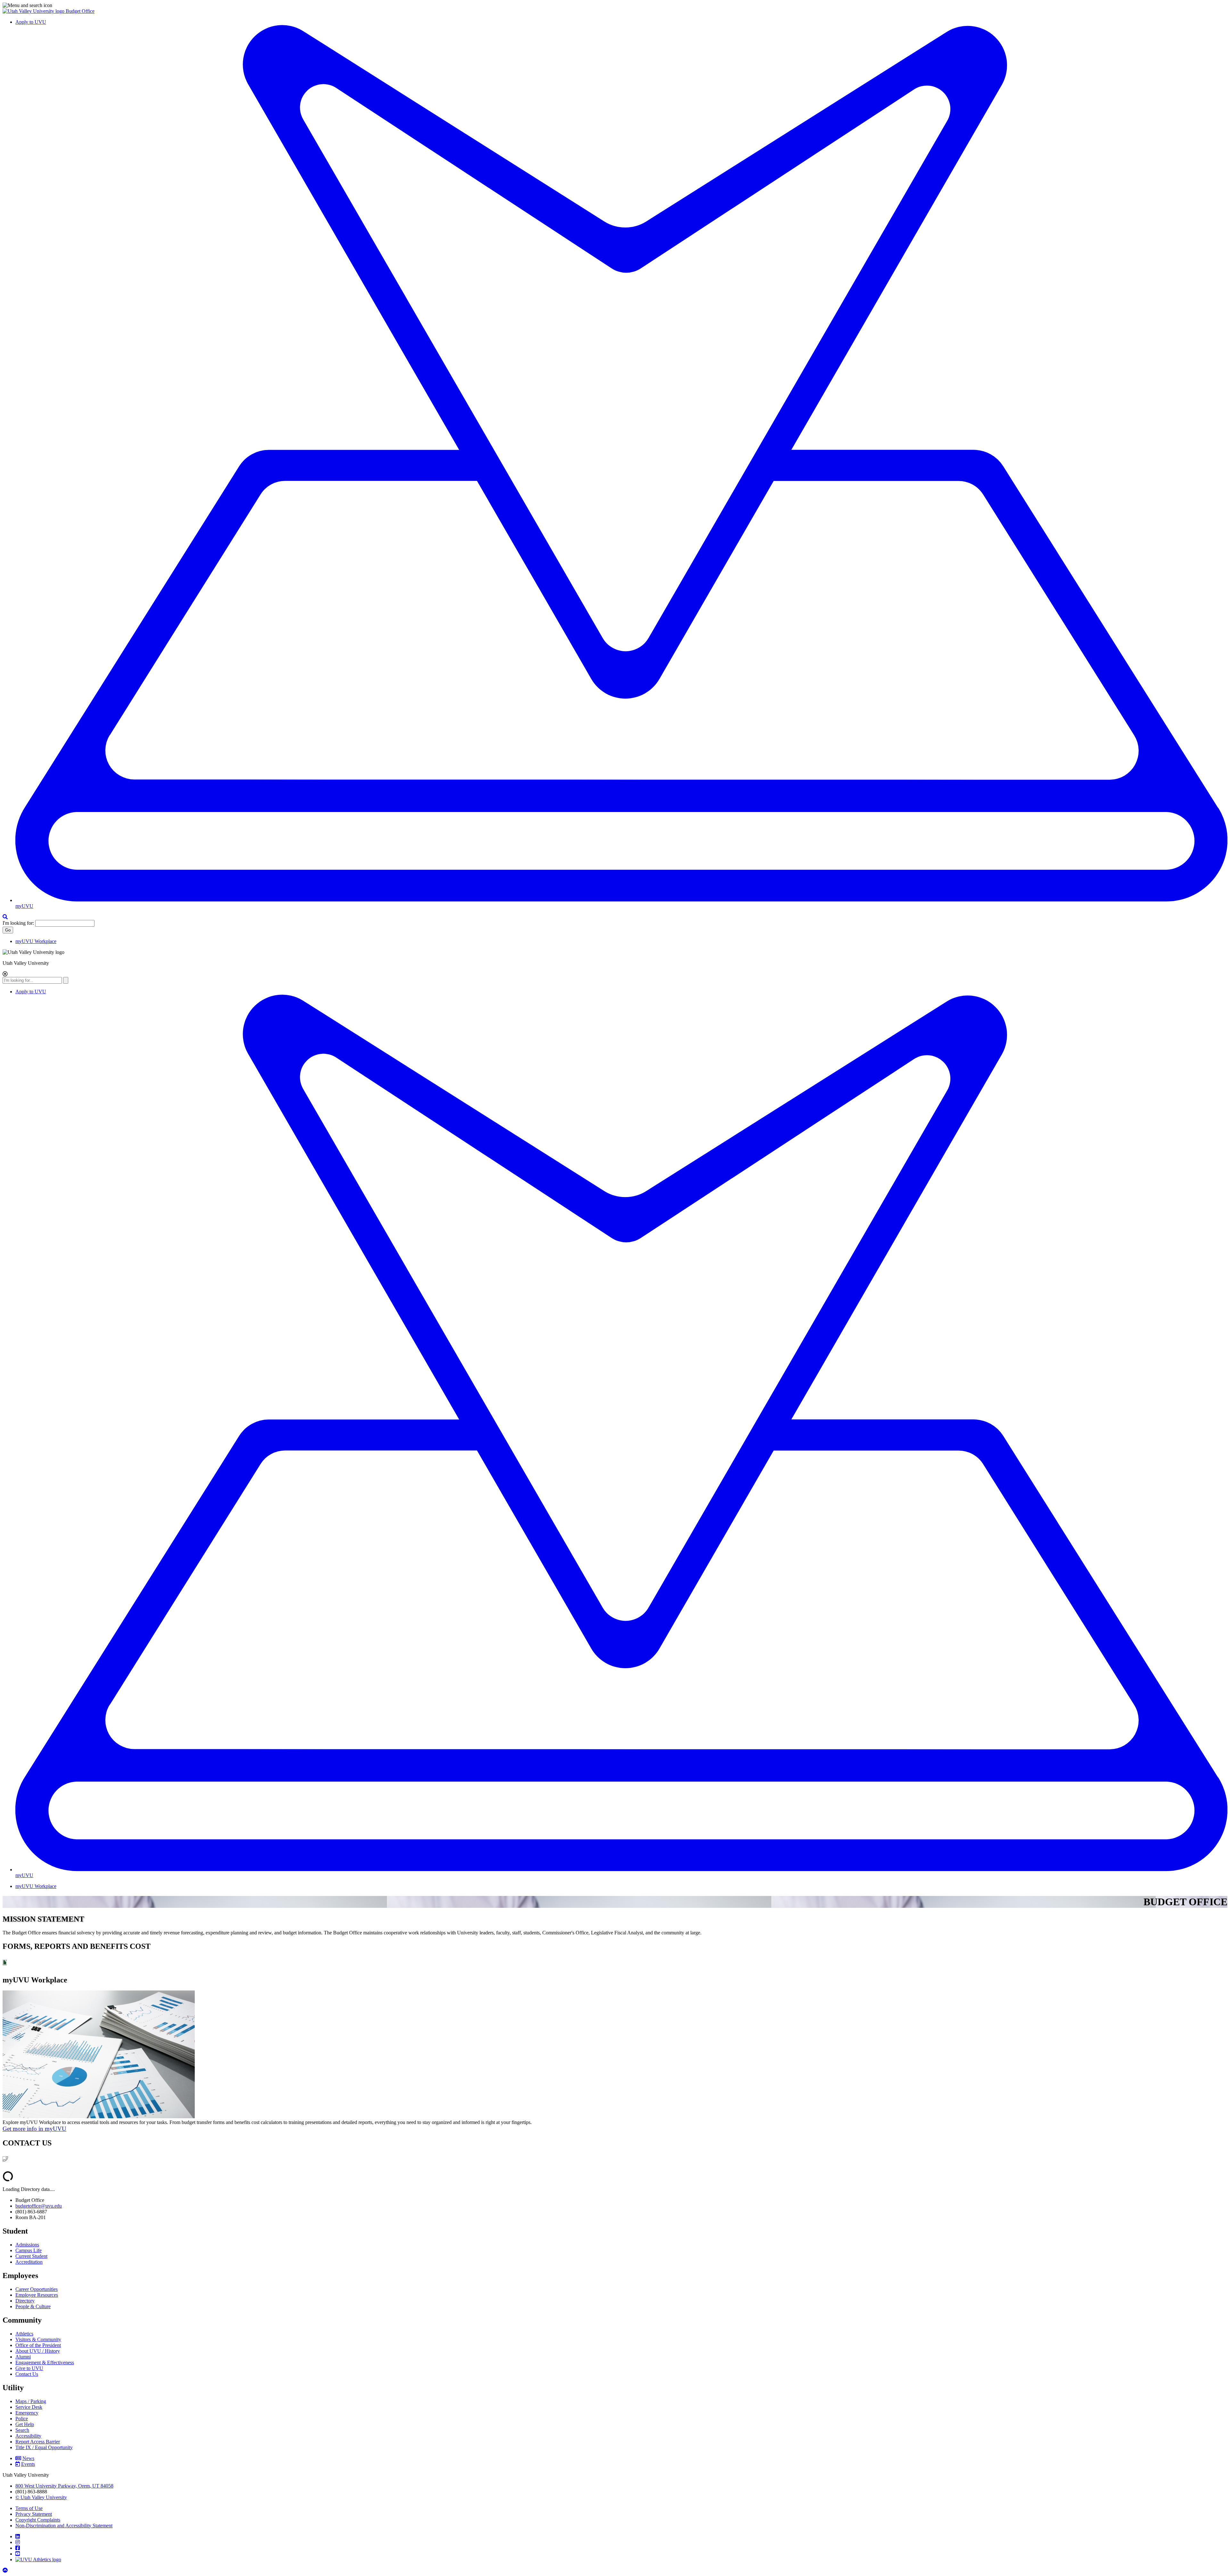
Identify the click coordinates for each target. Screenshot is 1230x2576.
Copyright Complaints (38, 2520)
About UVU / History (38, 2351)
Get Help (25, 2424)
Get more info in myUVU (34, 2129)
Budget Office (80, 11)
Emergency (27, 2413)
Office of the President (38, 2345)
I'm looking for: (18, 923)
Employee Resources (37, 2295)
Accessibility (28, 2436)
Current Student (31, 2256)
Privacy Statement (34, 2514)
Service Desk (29, 2407)
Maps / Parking (31, 2401)
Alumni (23, 2357)
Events (28, 2464)
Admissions (27, 2245)
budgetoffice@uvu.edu (39, 2206)
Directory (25, 2301)
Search (22, 2430)
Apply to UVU (31, 22)
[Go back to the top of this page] (6, 2570)
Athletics (24, 2334)
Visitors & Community (38, 2339)
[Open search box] (5, 917)
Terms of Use (29, 2508)
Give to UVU (29, 2368)
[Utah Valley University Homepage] (34, 11)
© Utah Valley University (41, 2497)
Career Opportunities (37, 2289)
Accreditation (29, 2262)
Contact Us (27, 2374)
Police (22, 2419)
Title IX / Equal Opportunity (44, 2447)
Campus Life (29, 2250)
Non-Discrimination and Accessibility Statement (64, 2526)
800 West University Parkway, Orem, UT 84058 (64, 2486)
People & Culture (33, 2306)
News (28, 2458)
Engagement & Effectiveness (45, 2363)
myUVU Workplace (36, 941)
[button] (615, 5)
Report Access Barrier (38, 2442)
